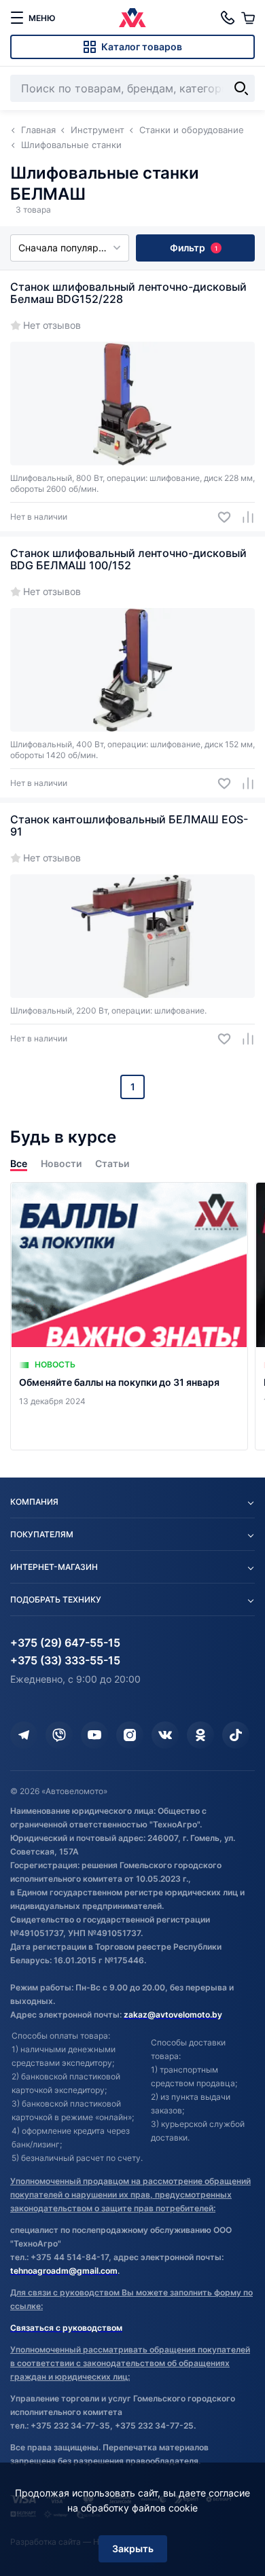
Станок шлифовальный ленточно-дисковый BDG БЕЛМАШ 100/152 (128, 559)
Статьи (112, 1163)
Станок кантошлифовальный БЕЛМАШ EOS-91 (129, 825)
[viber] (59, 1735)
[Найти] (241, 88)
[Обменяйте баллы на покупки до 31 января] (129, 1316)
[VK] (165, 1735)
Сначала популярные (68, 248)
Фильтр (194, 248)
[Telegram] (24, 1735)
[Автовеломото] (132, 18)
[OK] (200, 1735)
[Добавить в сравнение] (243, 517)
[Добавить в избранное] (219, 517)
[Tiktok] (236, 1735)
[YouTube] (94, 1735)
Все (19, 1163)
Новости (61, 1163)
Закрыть (133, 2548)
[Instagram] (130, 1735)
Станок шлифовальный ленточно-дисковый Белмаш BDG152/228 (128, 293)
